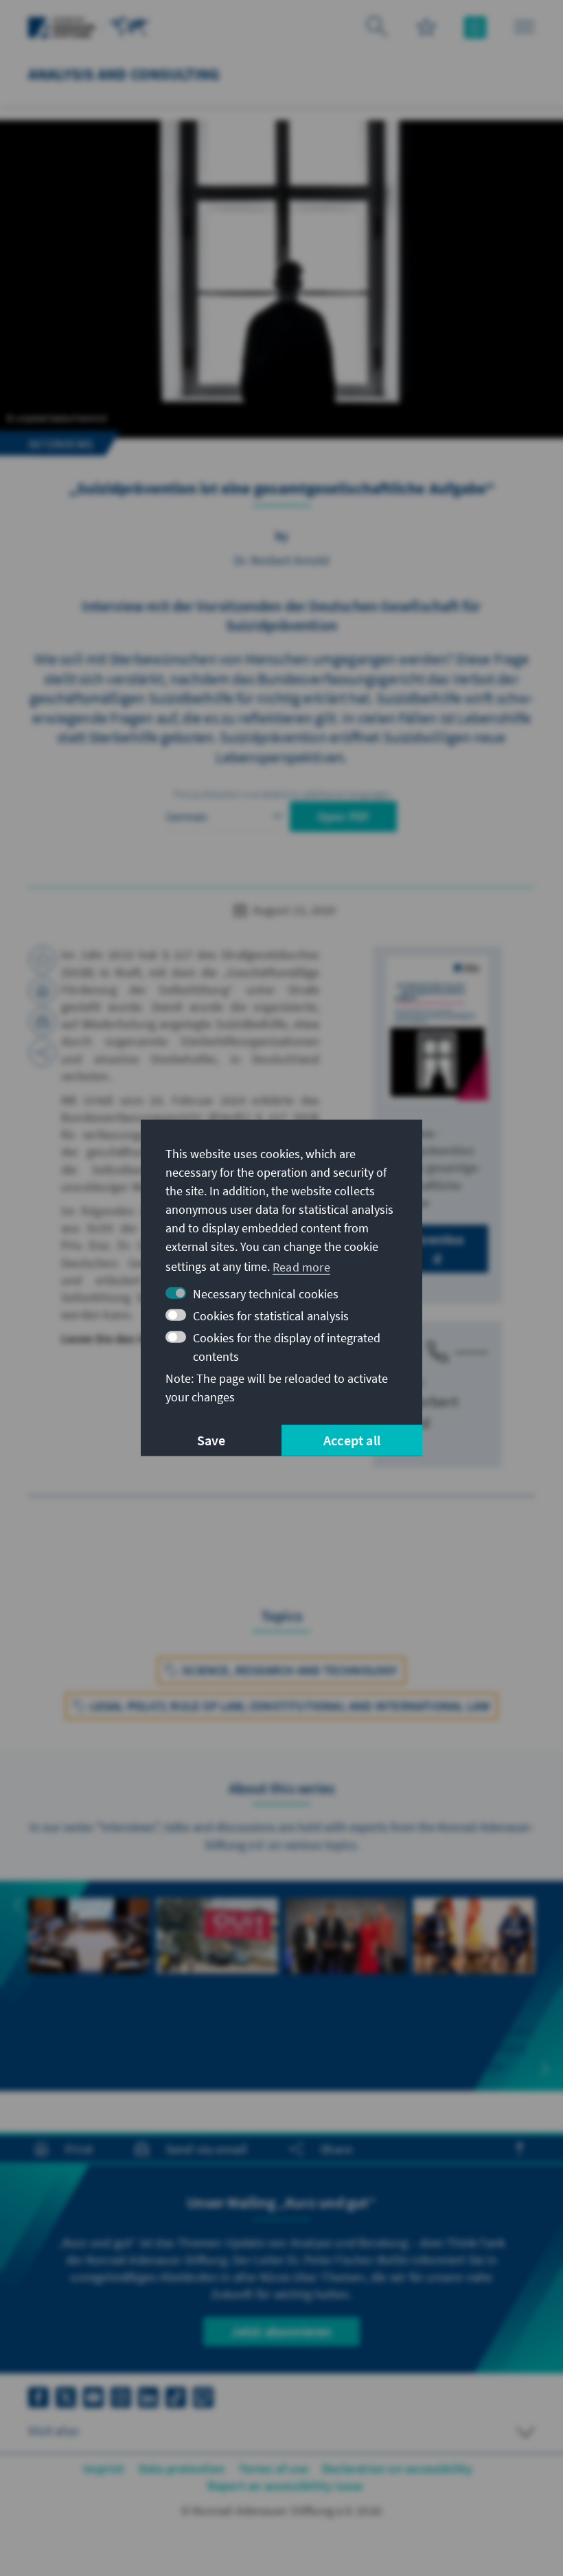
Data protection (182, 2468)
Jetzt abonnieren (281, 2331)
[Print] (43, 991)
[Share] (43, 1052)
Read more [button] (301, 1266)
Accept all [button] (352, 1440)
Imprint (104, 2468)
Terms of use (274, 2468)
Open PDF (344, 816)
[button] (18, 1905)
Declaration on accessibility (398, 2468)
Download (437, 1249)
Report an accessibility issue (285, 2486)
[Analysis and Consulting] (130, 26)
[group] (89, 1969)
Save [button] (211, 1440)
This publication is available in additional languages (281, 794)
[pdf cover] (437, 1028)
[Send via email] (43, 1021)
